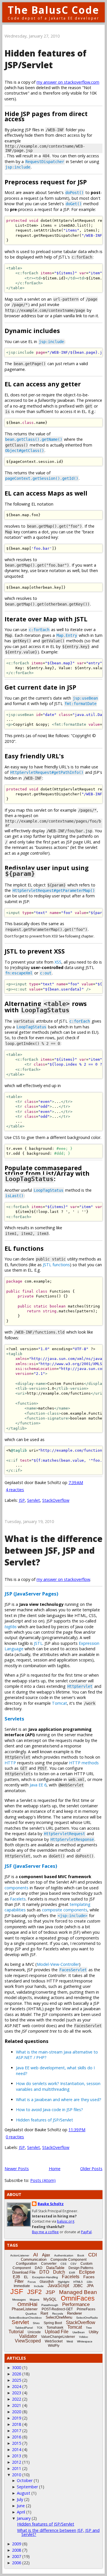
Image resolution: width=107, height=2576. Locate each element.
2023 (17, 2393)
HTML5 (78, 2282)
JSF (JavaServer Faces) (31, 1866)
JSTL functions (56, 1265)
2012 (17, 2462)
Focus (32, 2282)
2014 (17, 2449)
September (27, 2487)
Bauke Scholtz (51, 2204)
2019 (17, 2418)
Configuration (27, 2264)
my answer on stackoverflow (63, 1579)
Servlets (14, 1719)
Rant (44, 2313)
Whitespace (85, 2341)
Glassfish (47, 2282)
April (21, 2512)
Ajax (46, 2255)
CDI (93, 2255)
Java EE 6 (38, 1785)
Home (55, 2169)
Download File (24, 2272)
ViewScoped (28, 2341)
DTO (44, 2272)
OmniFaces (78, 2298)
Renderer (74, 2313)
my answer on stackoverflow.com (68, 82)
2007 (17, 2556)
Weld (70, 2341)
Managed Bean (78, 2292)
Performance (76, 2304)
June (21, 2506)
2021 (17, 2405)
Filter (19, 2281)
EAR (72, 2273)
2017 (17, 2431)
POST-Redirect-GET (57, 2309)
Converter (49, 2264)
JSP (22, 1500)
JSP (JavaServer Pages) (31, 1594)
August (24, 2493)
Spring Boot (53, 2323)
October (25, 2480)
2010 (17, 2475)
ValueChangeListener (58, 2337)
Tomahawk (55, 2328)
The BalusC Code (53, 10)
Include (39, 2286)
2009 (17, 2544)
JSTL (38, 1643)
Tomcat (59, 1703)
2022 (17, 2399)
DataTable (55, 2268)
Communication (34, 2259)
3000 (17, 2367)
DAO (39, 2268)
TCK (40, 2328)
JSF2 (34, 2292)
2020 (17, 2412)
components (17, 1888)
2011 (17, 2468)
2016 (17, 2437)
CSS (63, 2264)
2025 (17, 2380)
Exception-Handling (45, 2277)
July (20, 2499)
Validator (28, 2336)
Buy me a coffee (45, 2232)
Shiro (36, 2323)
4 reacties (15, 1490)
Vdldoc (84, 2337)
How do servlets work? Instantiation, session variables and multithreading (58, 2086)
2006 (17, 2563)
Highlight (64, 2282)
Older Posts (91, 2169)
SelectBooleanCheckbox (25, 2318)
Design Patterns (81, 2268)
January (24, 2518)
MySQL (50, 2299)
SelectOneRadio (87, 2318)
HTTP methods (84, 1763)
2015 (17, 2443)
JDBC (78, 2286)
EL (26, 2277)
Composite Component (68, 2260)
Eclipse (87, 2272)
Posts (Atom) (43, 2180)
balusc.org (66, 2221)
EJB (16, 2277)
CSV (73, 2264)
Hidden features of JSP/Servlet (46, 59)
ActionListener (20, 2255)
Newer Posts (17, 2169)
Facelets (18, 1899)
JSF (17, 2291)
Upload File (57, 2332)
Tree (89, 2328)
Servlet (34, 1500)
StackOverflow (56, 1500)
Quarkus (31, 2314)
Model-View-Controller (58, 1964)
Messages (19, 2300)
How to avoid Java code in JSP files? (50, 2110)
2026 (17, 2374)
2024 (17, 2386)
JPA (90, 2286)
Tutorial (16, 2332)
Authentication (64, 2255)
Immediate (22, 2286)
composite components (65, 1910)
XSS (58, 962)
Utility (94, 2332)
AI (36, 2255)
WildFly (54, 2346)
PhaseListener (25, 2309)
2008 (17, 2550)
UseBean (79, 2332)
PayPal (86, 2232)
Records (58, 2314)
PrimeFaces (86, 2309)
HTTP (10, 1763)
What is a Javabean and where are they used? (59, 2100)
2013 (17, 2456)
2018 (17, 2424)
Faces (89, 2277)
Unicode (34, 2332)
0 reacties (15, 2137)
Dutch (59, 2272)
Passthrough (50, 2305)
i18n (90, 2282)
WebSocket (54, 2341)
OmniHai (27, 2304)
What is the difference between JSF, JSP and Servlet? (53, 1550)
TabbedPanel (24, 2328)
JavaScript (58, 2286)
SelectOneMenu (59, 2317)
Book (81, 2255)
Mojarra (35, 2300)
